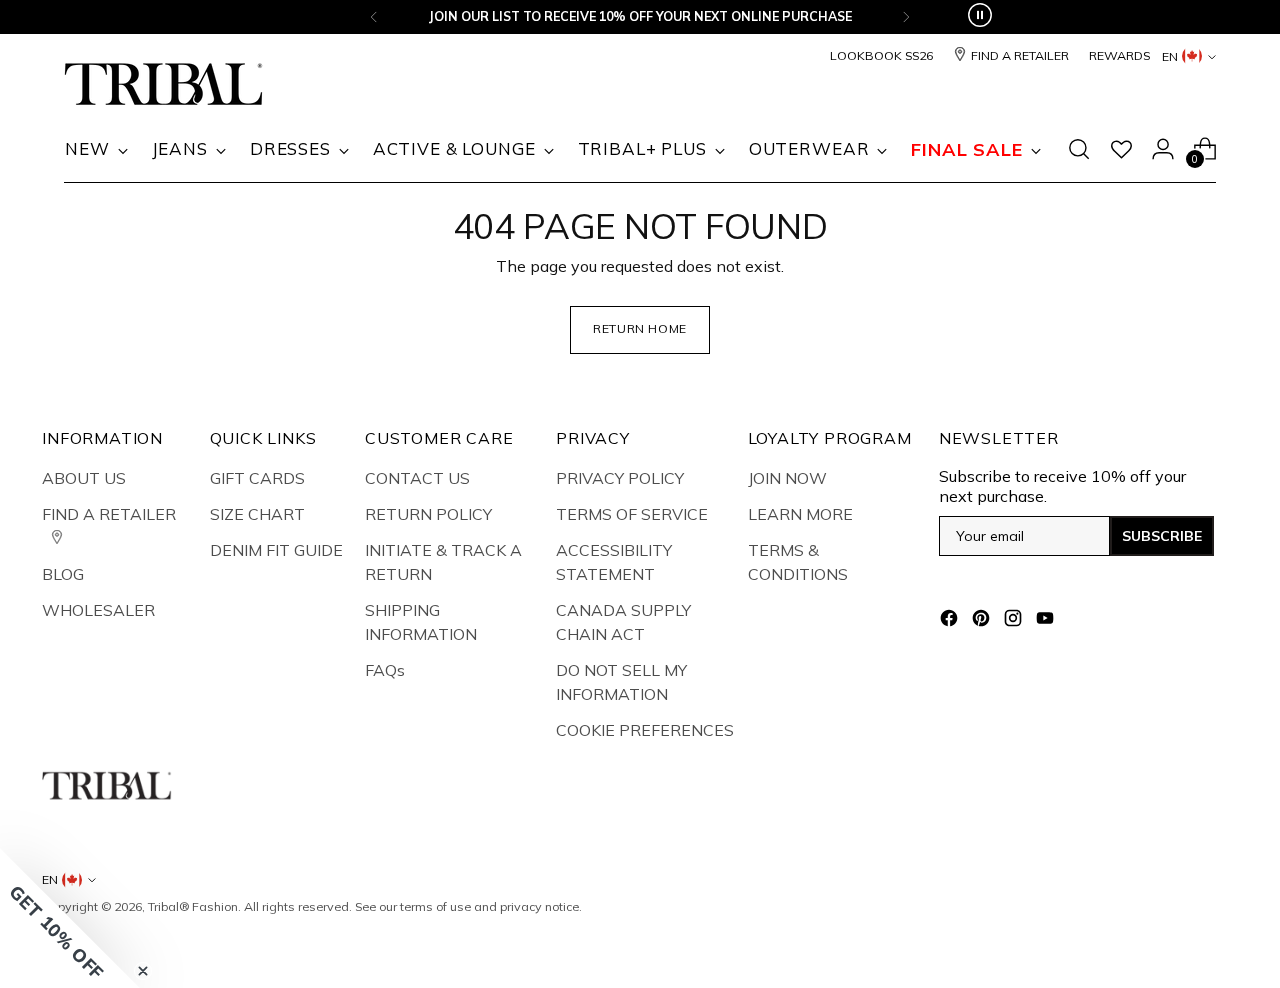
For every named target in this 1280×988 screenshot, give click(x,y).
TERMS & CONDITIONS (798, 562)
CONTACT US (417, 478)
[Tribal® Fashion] (164, 84)
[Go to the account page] (1163, 149)
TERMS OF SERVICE (632, 514)
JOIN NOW (787, 478)
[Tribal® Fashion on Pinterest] (983, 621)
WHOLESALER (98, 610)
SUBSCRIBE (1162, 536)
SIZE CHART (257, 514)
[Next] (906, 17)
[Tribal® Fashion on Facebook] (951, 621)
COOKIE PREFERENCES (645, 730)
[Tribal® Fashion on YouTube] (1047, 621)
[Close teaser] (143, 971)
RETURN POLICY (428, 514)
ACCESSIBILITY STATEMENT (614, 562)
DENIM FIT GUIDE (276, 550)
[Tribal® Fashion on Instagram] (1015, 621)
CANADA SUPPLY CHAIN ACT (623, 622)
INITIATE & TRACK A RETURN (443, 562)
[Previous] (374, 17)
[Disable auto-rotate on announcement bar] (980, 17)
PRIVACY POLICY (620, 478)
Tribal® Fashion (193, 906)
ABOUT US (84, 478)
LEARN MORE (800, 514)
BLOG (63, 574)
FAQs (385, 670)
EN (1170, 56)
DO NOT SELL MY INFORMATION (621, 682)
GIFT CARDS (257, 478)
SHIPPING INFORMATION (421, 622)
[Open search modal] (1079, 149)
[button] (70, 918)
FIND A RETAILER (109, 514)
